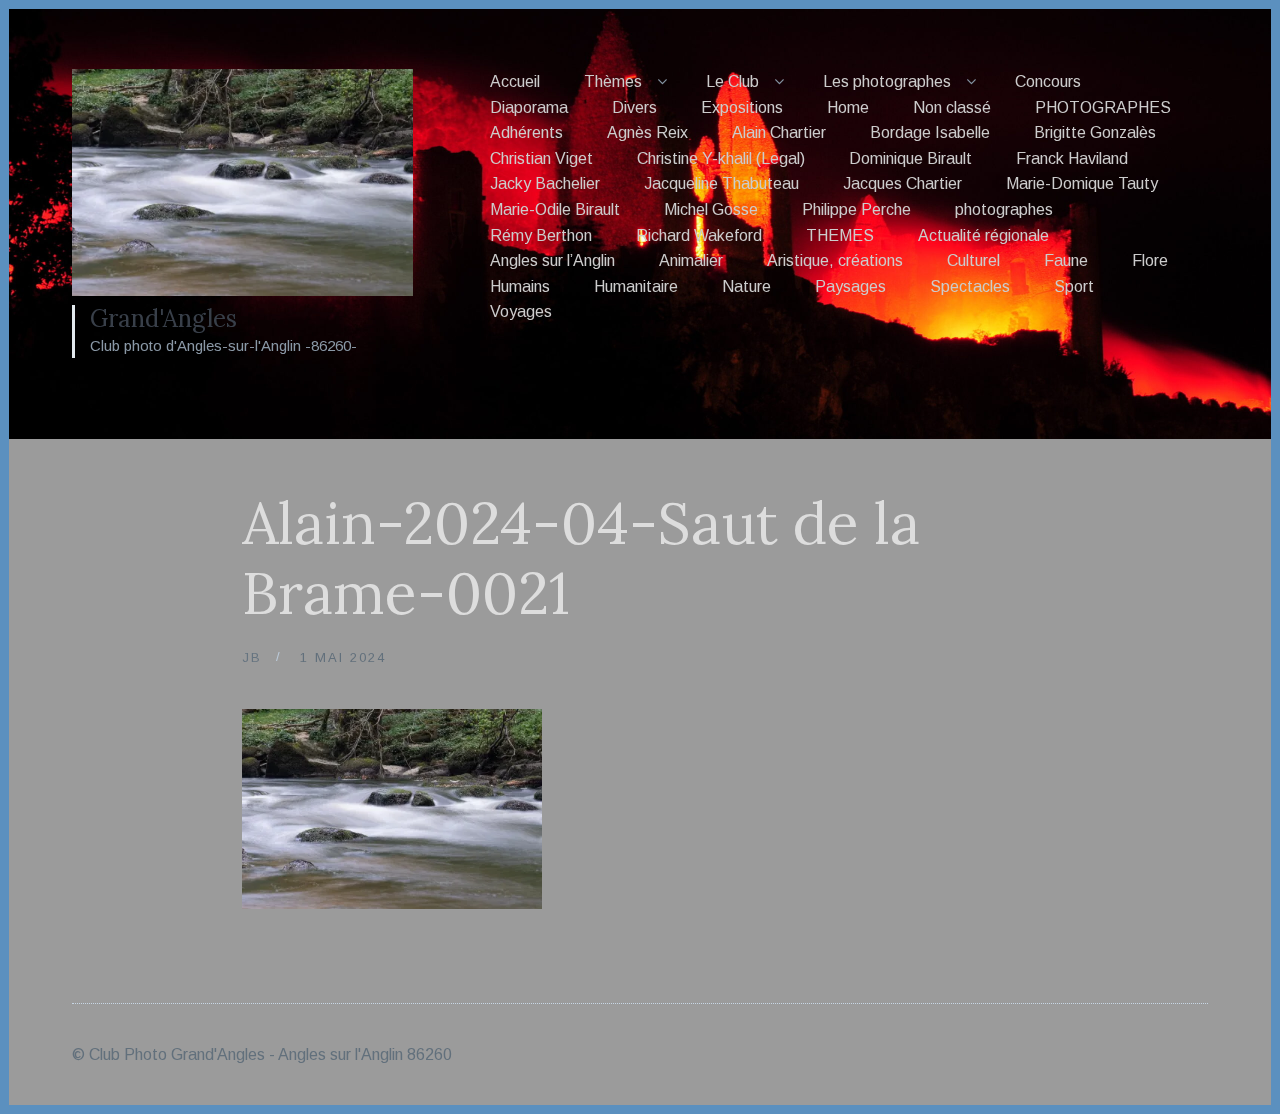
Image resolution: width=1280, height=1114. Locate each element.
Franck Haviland (1072, 158)
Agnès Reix (647, 132)
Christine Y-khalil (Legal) (721, 158)
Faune (1066, 260)
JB (252, 657)
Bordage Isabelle (930, 132)
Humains (520, 286)
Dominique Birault (910, 158)
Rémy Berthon (541, 235)
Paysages (850, 286)
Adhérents (526, 132)
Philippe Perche (856, 209)
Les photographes (887, 81)
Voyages (521, 311)
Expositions (742, 107)
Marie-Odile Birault (555, 209)
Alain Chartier (779, 132)
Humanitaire (636, 286)
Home (848, 107)
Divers (634, 107)
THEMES (840, 235)
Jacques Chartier (902, 183)
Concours (1048, 81)
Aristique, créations (835, 260)
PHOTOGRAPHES (1103, 107)
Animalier (691, 260)
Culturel (973, 260)
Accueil (515, 81)
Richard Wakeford (699, 235)
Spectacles (970, 286)
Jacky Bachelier (545, 183)
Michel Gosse (711, 209)
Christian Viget (541, 158)
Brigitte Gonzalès (1095, 132)
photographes (1004, 209)
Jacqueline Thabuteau (721, 183)
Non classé (952, 107)
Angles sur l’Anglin (552, 260)
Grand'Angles (163, 318)
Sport (1074, 286)
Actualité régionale (983, 235)
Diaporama (529, 107)
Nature (746, 286)
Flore (1150, 260)
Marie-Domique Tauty (1082, 183)
